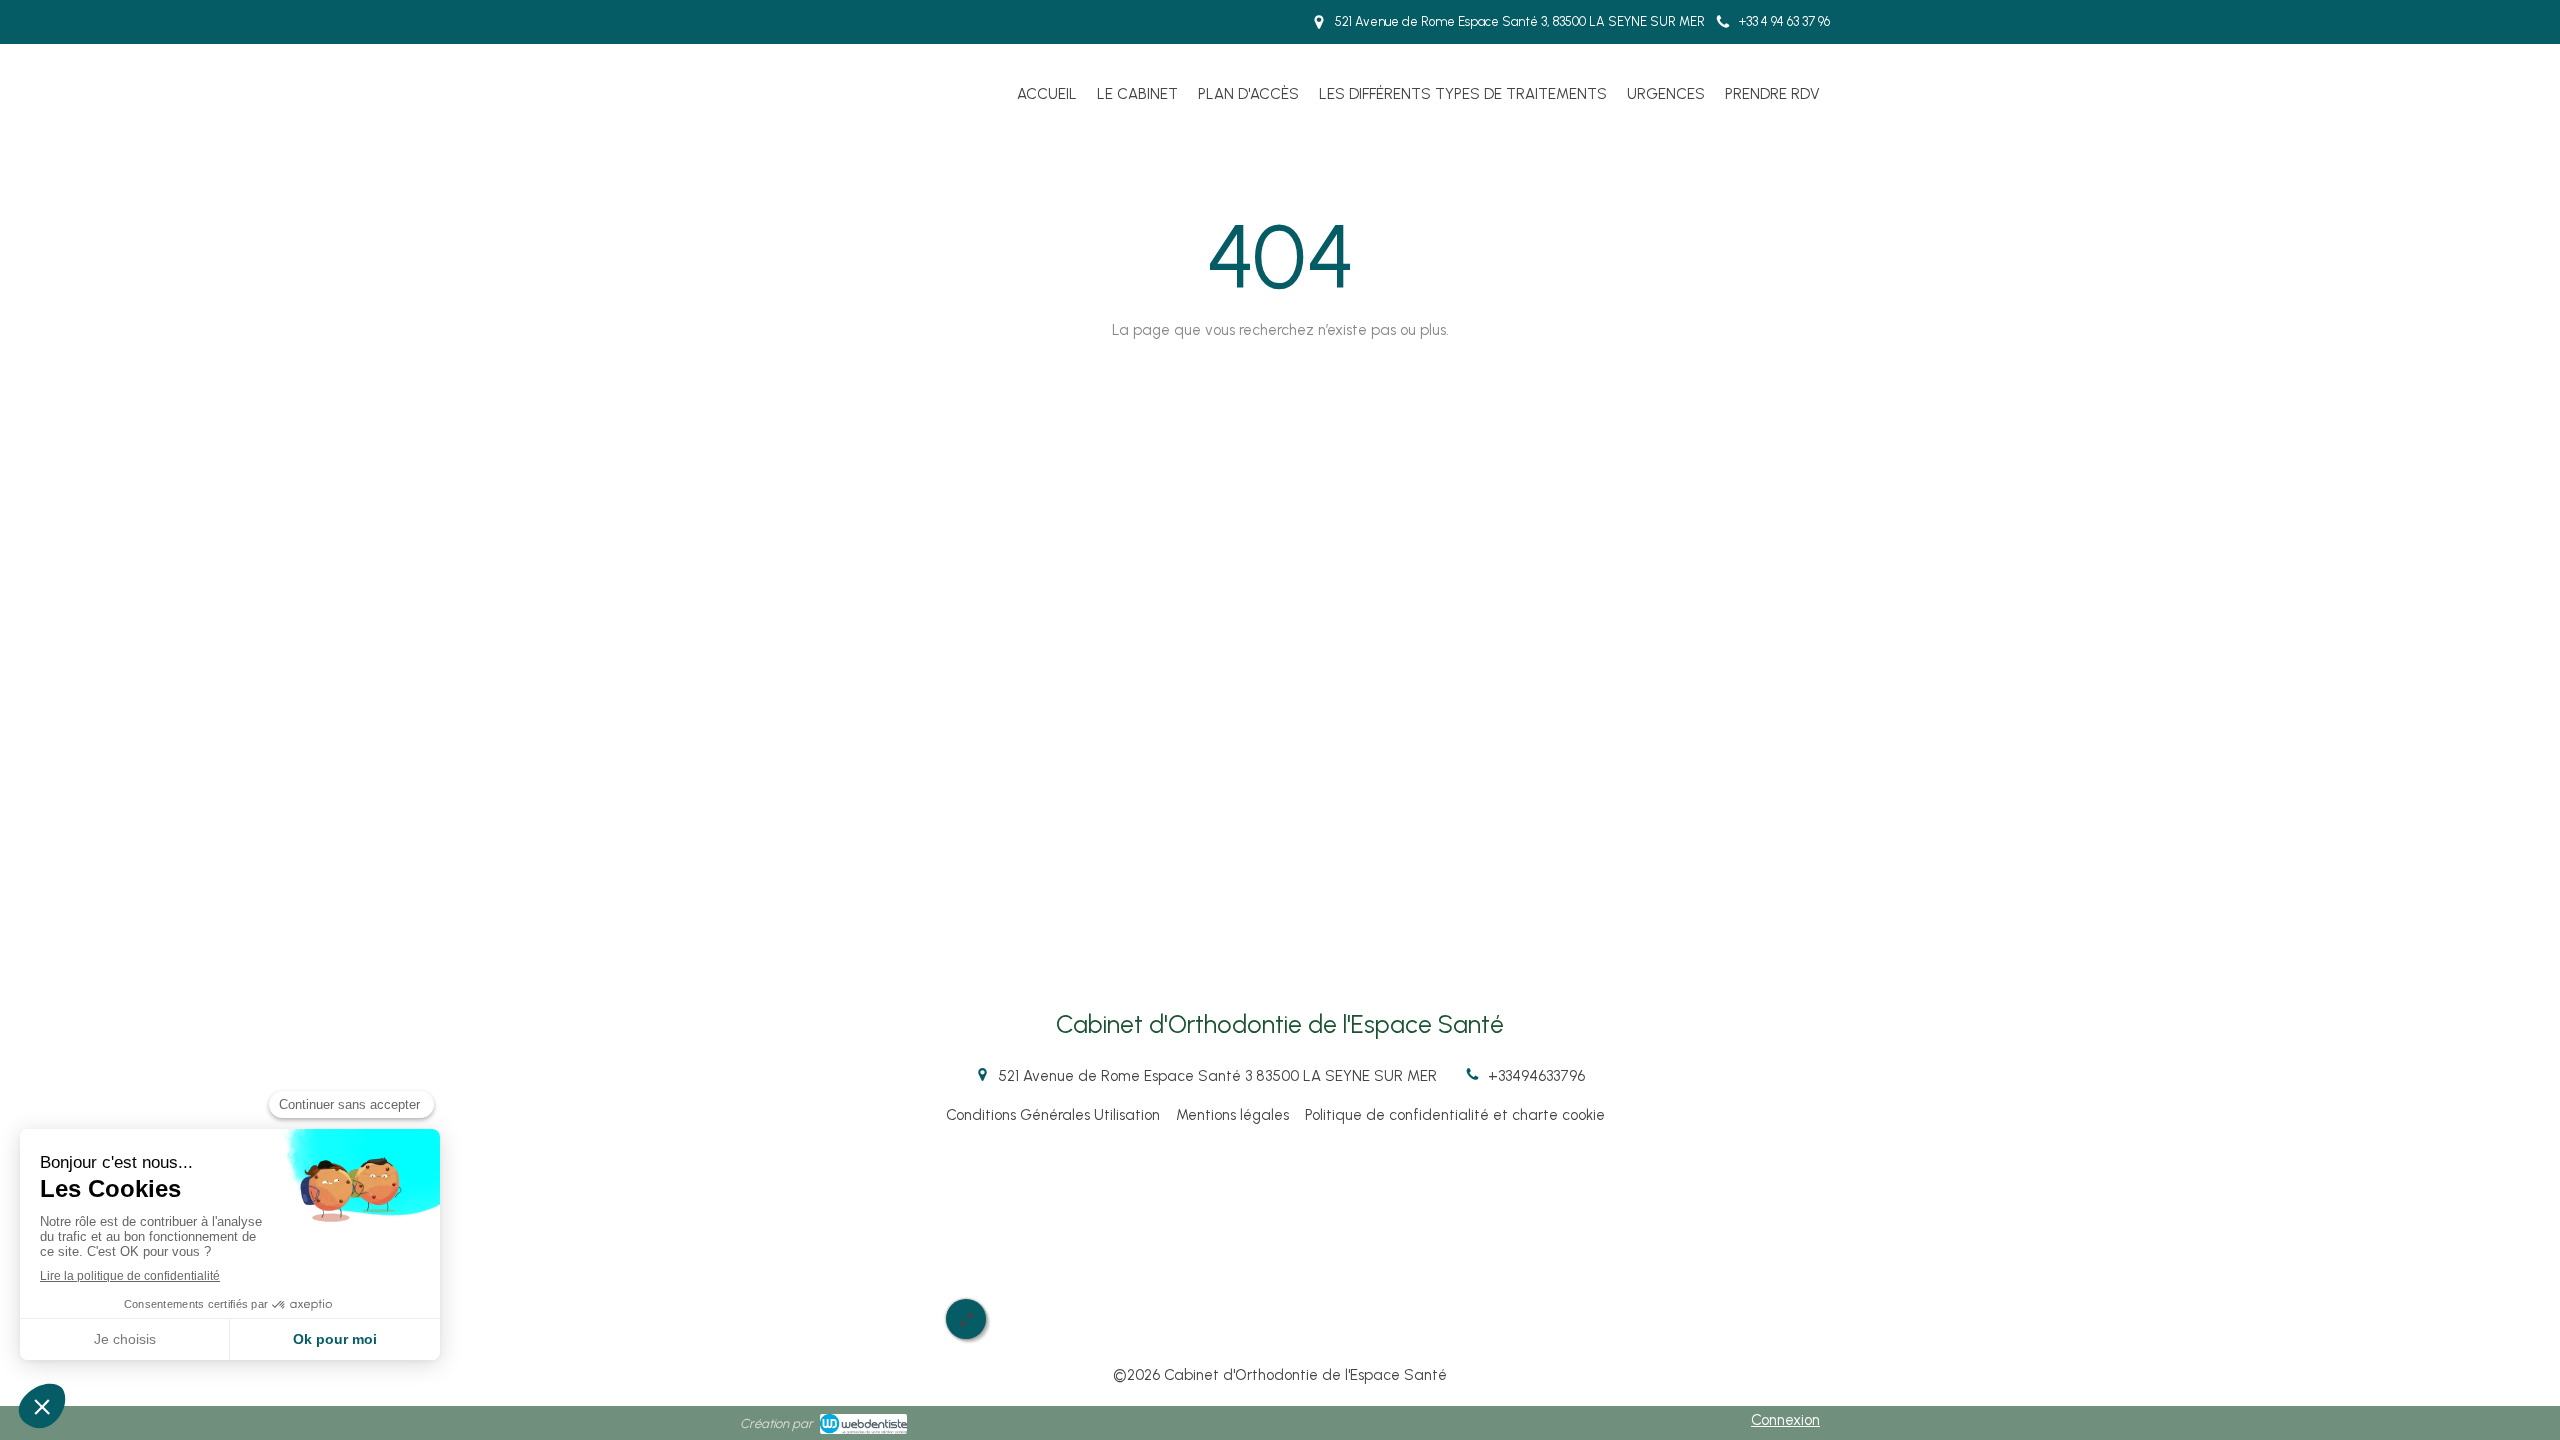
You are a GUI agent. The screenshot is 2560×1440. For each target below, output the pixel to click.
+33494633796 (1536, 1076)
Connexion (1785, 1420)
